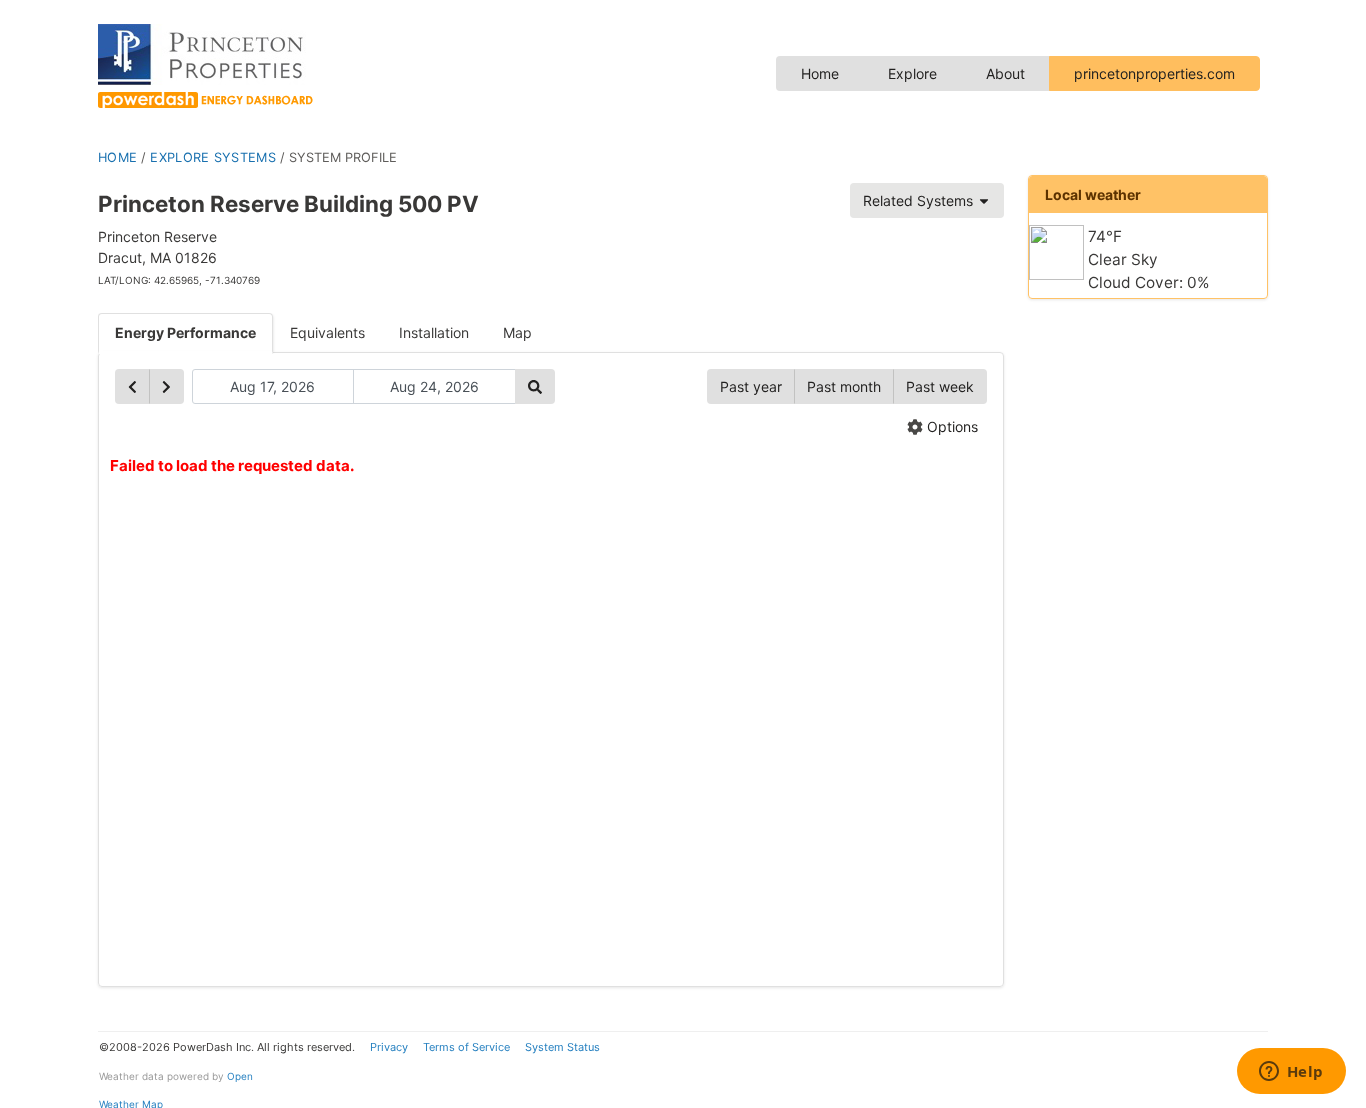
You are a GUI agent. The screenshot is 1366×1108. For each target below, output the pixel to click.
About (1005, 73)
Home (820, 73)
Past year (751, 386)
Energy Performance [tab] (185, 332)
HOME (117, 157)
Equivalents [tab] (327, 332)
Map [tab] (517, 332)
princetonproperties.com (1154, 73)
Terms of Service (466, 1047)
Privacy (389, 1047)
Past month (844, 386)
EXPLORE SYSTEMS (213, 157)
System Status (562, 1047)
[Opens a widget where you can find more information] (1291, 1073)
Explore (912, 73)
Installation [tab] (434, 332)
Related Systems (920, 200)
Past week (940, 386)
